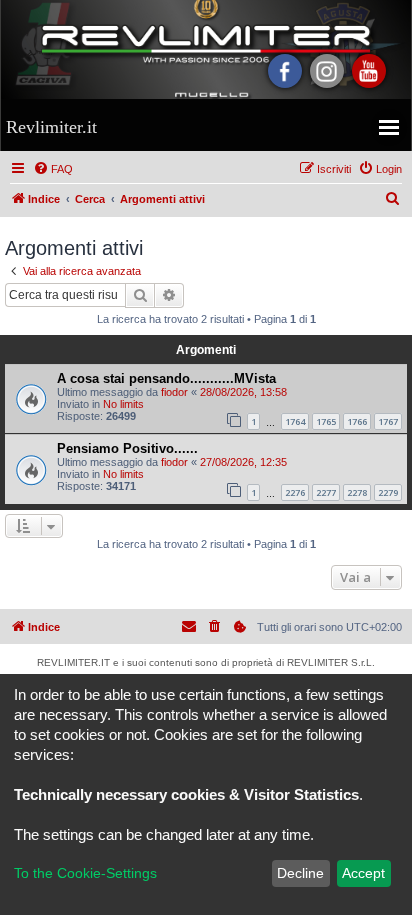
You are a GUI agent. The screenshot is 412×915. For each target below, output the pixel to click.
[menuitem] (53, 169)
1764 (295, 421)
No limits (123, 404)
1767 (388, 421)
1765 (326, 421)
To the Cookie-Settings (85, 873)
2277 (326, 492)
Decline (300, 873)
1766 (357, 421)
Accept (363, 873)
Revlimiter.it (51, 127)
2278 (357, 492)
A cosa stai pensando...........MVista (166, 378)
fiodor (174, 392)
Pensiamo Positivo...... (127, 448)
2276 (295, 492)
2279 (388, 492)
